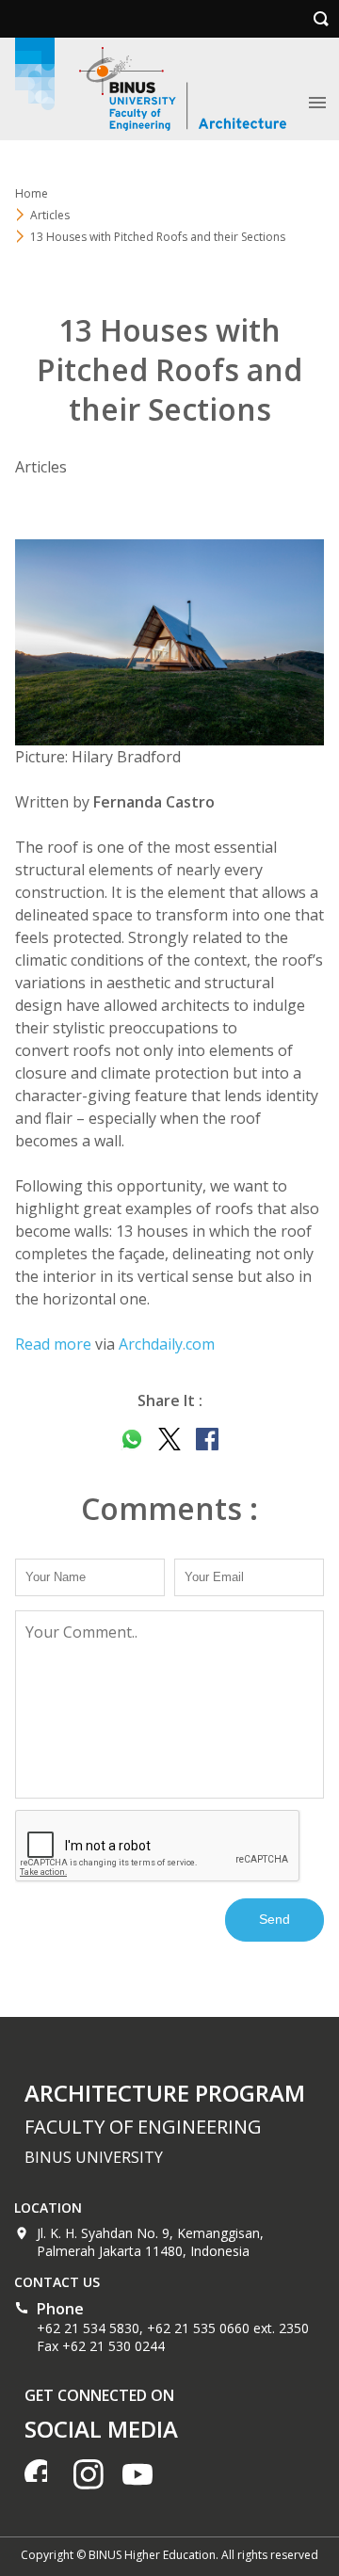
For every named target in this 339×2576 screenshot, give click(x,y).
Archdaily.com (167, 1344)
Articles (50, 215)
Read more (53, 1344)
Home (32, 193)
